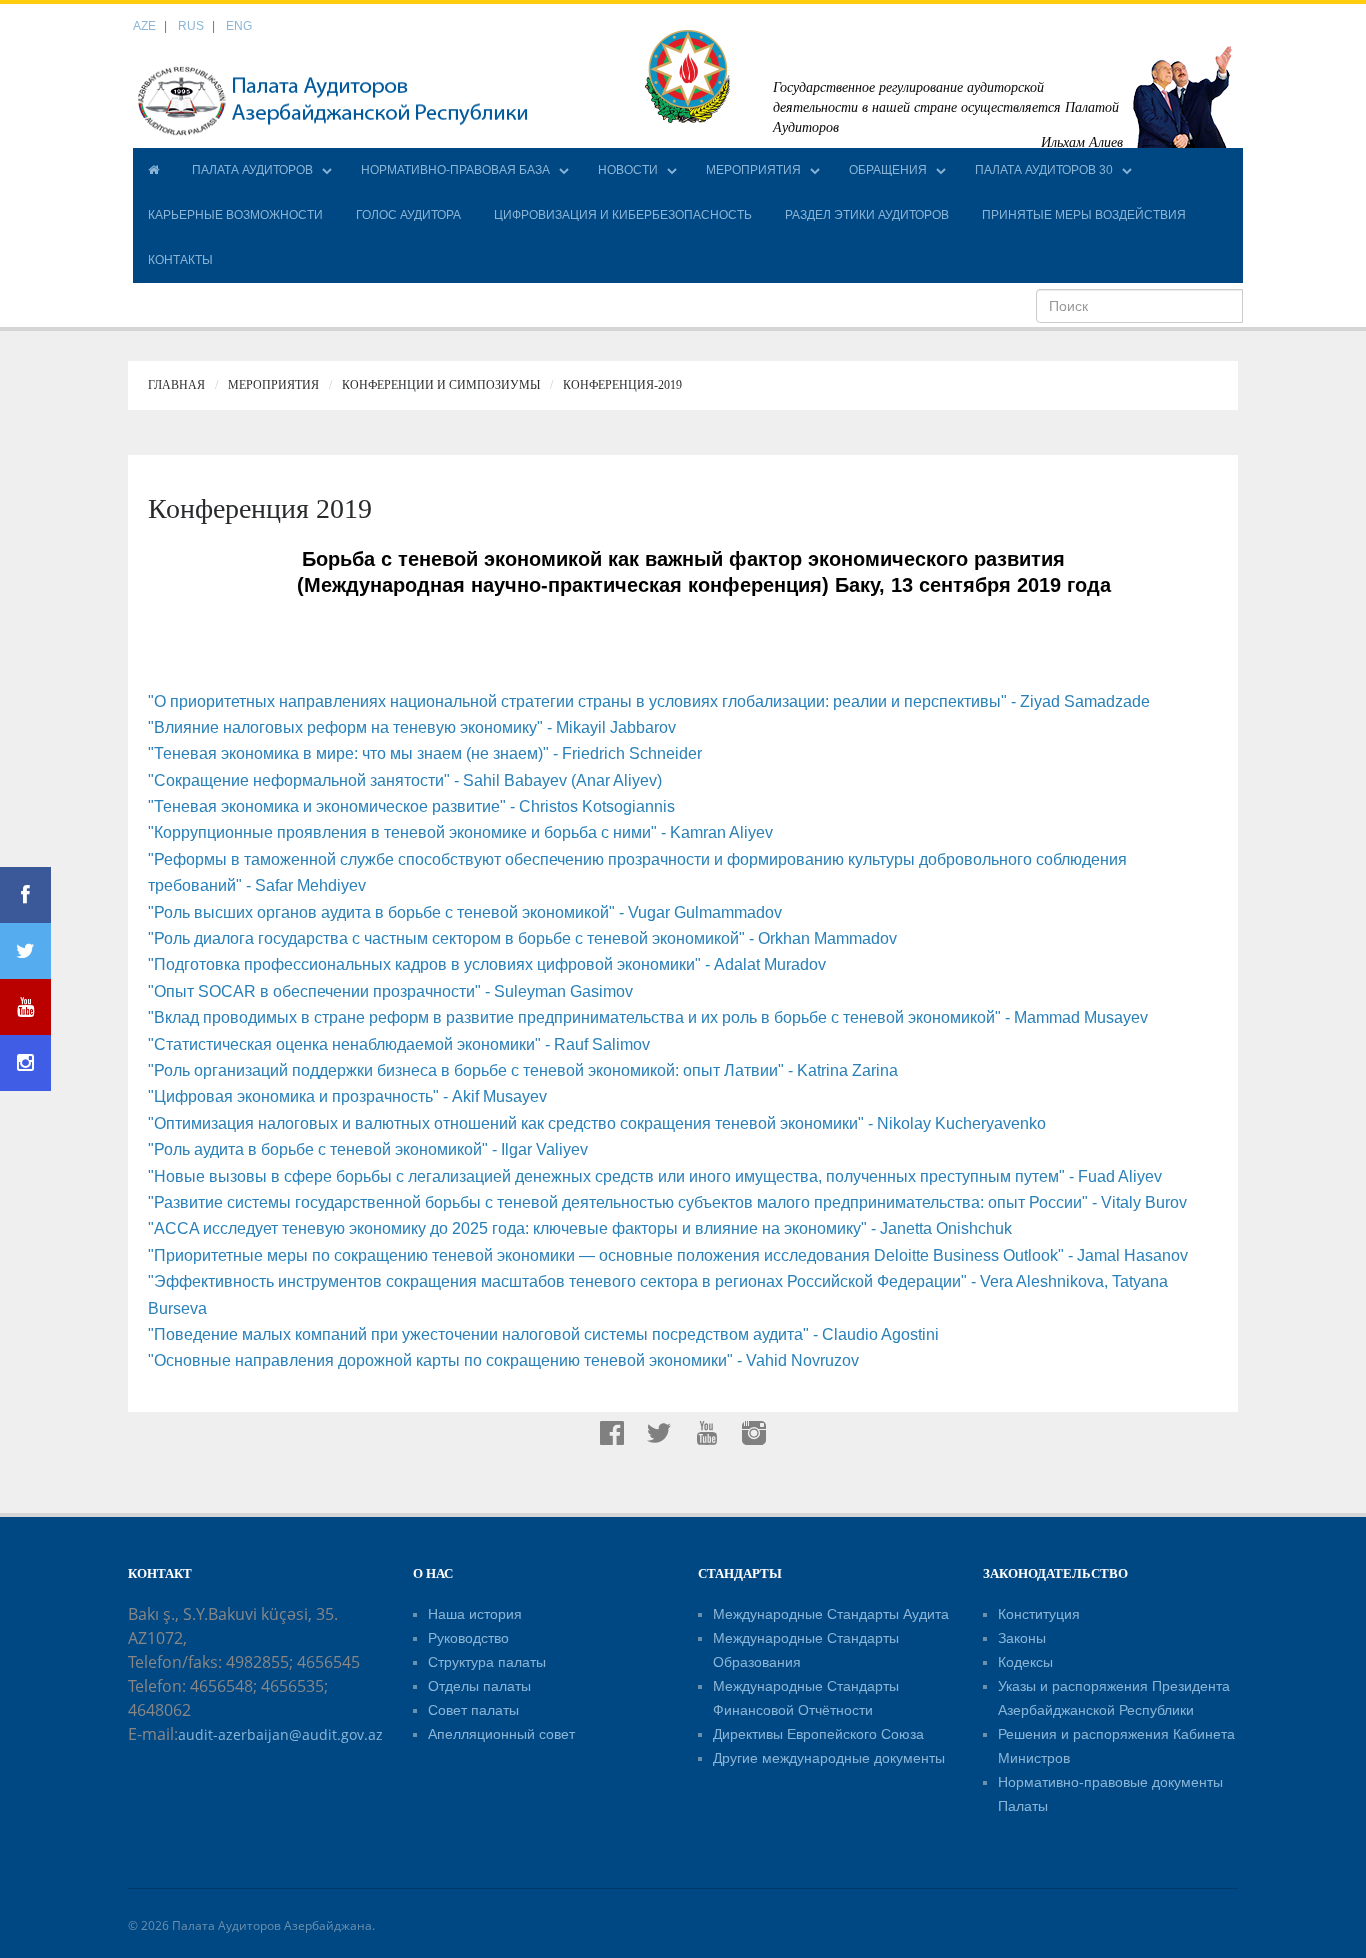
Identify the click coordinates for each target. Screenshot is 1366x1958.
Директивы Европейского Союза (818, 1734)
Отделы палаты (479, 1686)
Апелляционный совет (501, 1734)
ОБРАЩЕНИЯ (888, 170)
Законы (1022, 1638)
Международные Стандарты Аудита (831, 1614)
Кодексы (1025, 1662)
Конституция (1039, 1614)
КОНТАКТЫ (180, 260)
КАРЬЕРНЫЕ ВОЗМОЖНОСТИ (235, 215)
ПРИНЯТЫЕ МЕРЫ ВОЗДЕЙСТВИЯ (1084, 215)
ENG (239, 26)
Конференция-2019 (622, 385)
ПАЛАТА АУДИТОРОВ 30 (1044, 170)
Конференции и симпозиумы (441, 385)
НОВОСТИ (628, 170)
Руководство (468, 1638)
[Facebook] (25, 895)
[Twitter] (25, 951)
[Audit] (333, 100)
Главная (176, 385)
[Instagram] (25, 1063)
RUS (191, 26)
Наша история (475, 1614)
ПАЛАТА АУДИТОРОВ (252, 170)
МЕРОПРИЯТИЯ (753, 170)
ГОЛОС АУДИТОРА (408, 215)
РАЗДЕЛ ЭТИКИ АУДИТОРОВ (867, 215)
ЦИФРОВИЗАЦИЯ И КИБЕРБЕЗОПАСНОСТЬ (623, 215)
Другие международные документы (829, 1758)
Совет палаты (473, 1710)
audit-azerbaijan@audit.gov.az (280, 1734)
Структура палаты (487, 1662)
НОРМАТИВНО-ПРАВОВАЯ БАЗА (455, 170)
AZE (144, 26)
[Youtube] (25, 1007)
